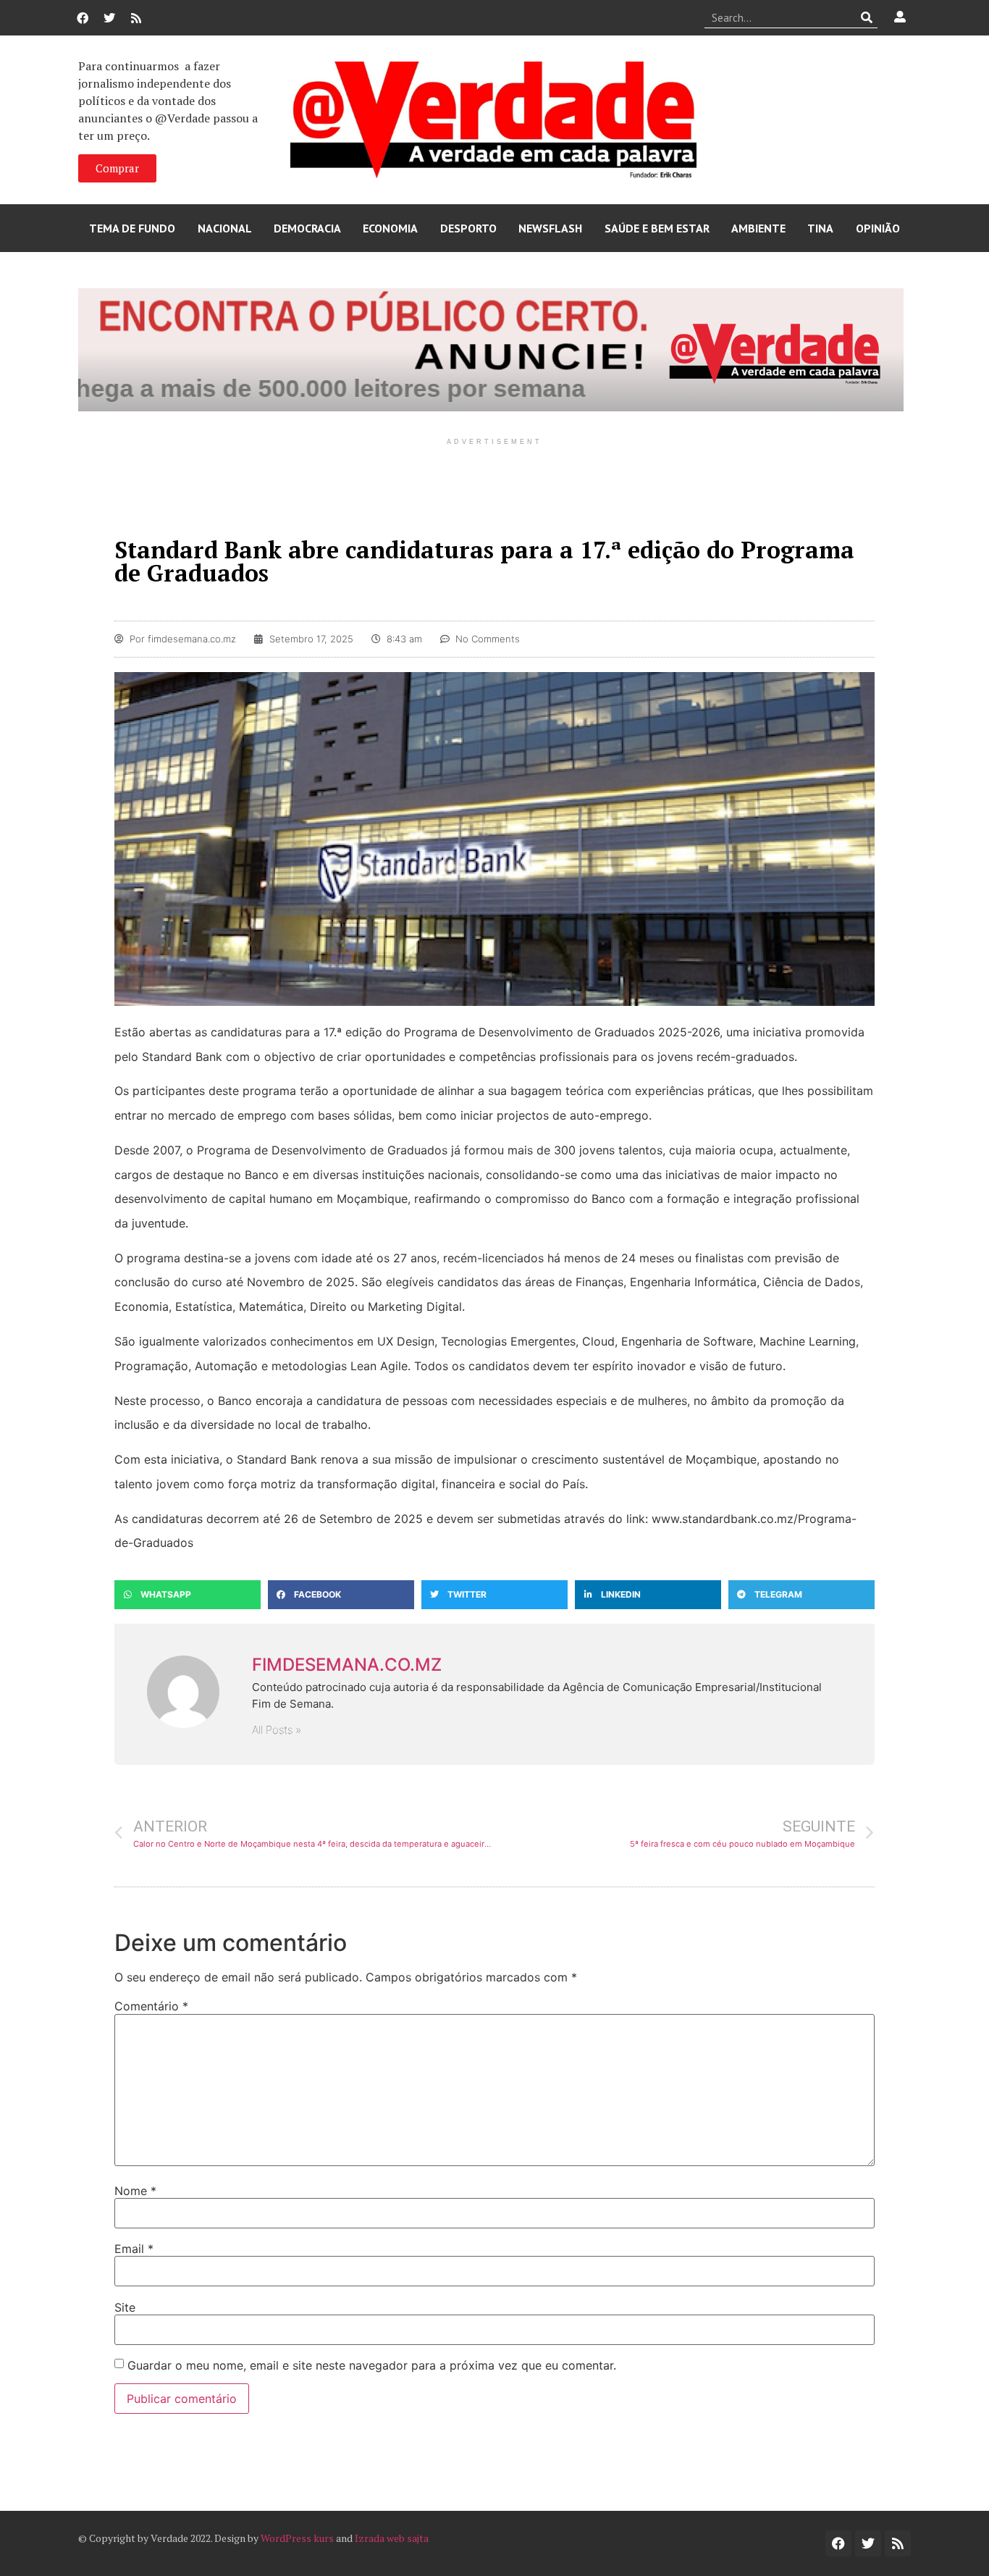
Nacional (225, 228)
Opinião (878, 228)
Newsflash (550, 228)
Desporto (468, 228)
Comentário (151, 2006)
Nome (135, 2191)
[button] (188, 1595)
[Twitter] (109, 18)
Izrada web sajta (392, 2538)
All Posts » (277, 1730)
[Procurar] (867, 17)
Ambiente (758, 228)
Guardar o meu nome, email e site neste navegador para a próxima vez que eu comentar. (372, 2365)
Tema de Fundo (132, 228)
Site (125, 2307)
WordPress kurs (297, 2538)
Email (134, 2249)
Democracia (307, 228)
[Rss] (136, 18)
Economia (390, 228)
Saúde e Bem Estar (657, 228)
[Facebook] (83, 18)
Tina (820, 228)
